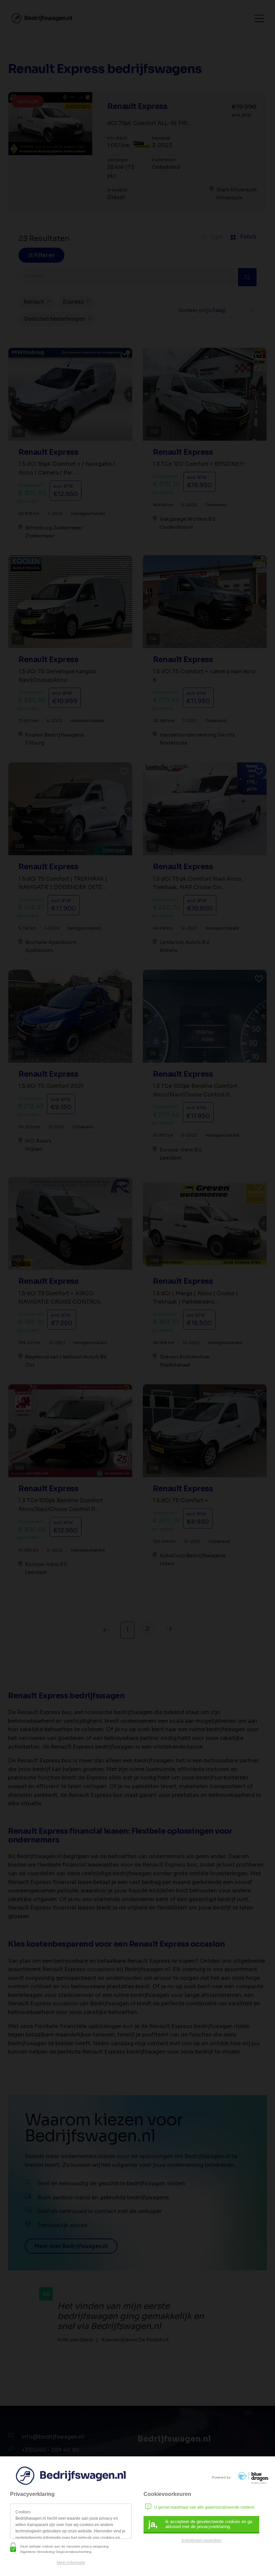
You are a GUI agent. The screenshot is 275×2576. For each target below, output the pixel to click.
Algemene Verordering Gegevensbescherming (56, 2552)
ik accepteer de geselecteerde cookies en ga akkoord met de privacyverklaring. (200, 2524)
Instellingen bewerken (202, 2540)
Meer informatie (71, 2563)
